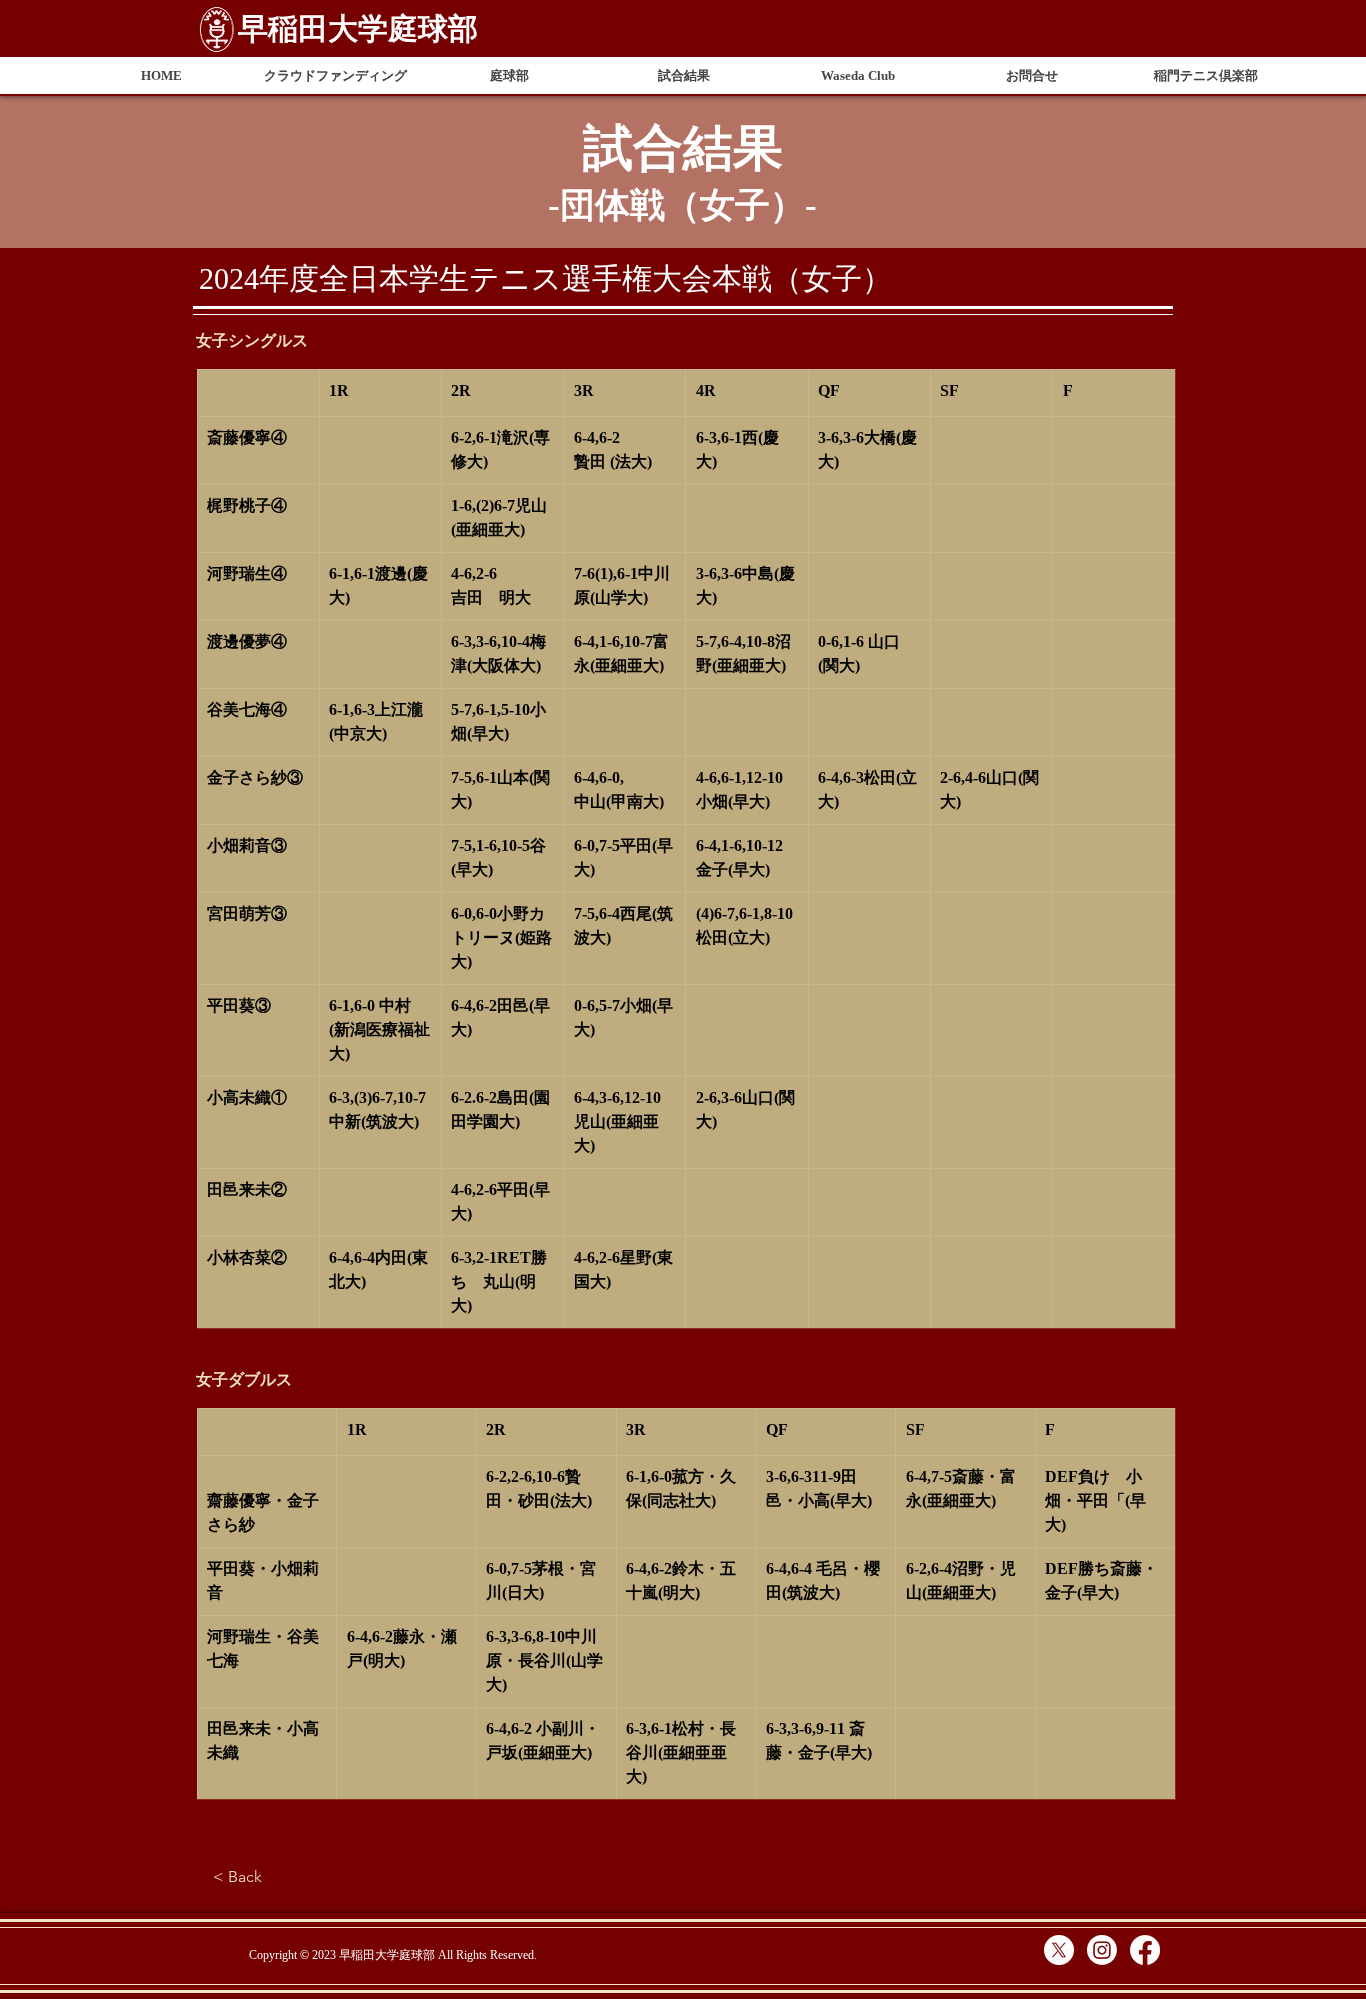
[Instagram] (1102, 1950)
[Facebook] (1145, 1950)
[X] (1059, 1950)
